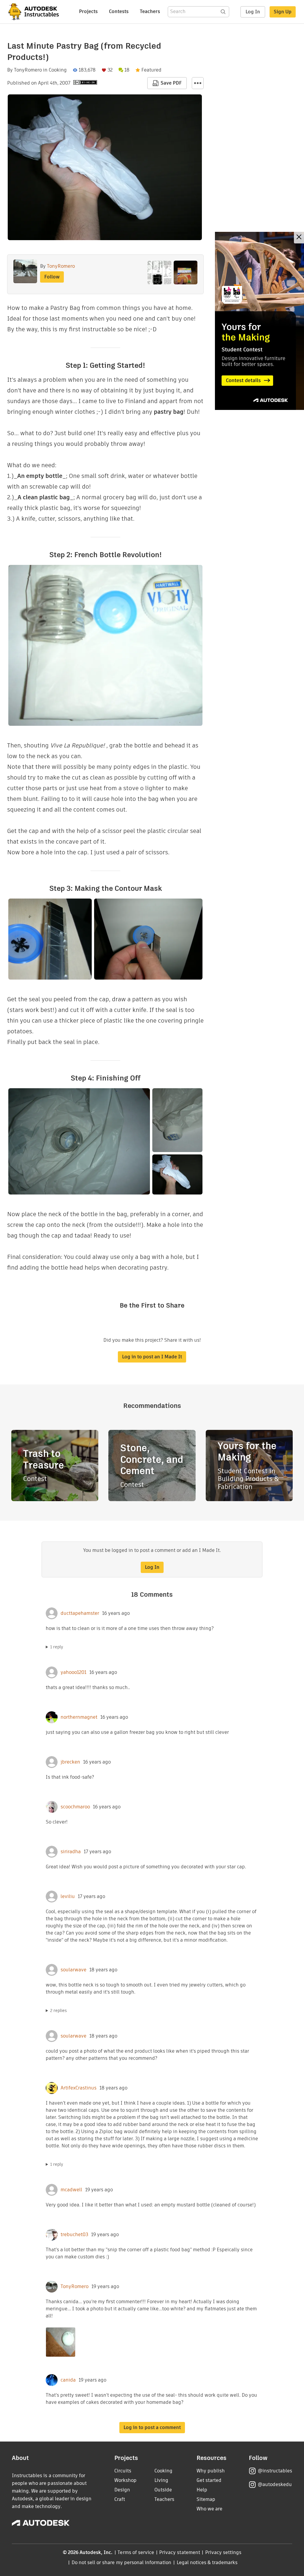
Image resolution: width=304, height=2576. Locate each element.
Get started (209, 2480)
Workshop (125, 2480)
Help (202, 2490)
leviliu (68, 1897)
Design (122, 2490)
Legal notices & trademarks (207, 2562)
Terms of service (136, 2552)
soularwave (73, 1970)
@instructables (275, 2471)
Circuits (123, 2471)
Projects (88, 11)
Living (161, 2480)
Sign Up (283, 12)
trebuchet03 (74, 2235)
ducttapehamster (80, 1613)
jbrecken (70, 1762)
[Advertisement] (259, 321)
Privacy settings (223, 2552)
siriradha (71, 1852)
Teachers (150, 11)
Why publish (211, 2471)
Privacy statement (180, 2552)
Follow (52, 277)
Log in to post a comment (152, 2427)
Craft (120, 2499)
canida (68, 2380)
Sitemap (206, 2499)
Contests (119, 11)
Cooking (58, 70)
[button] (198, 83)
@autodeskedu (275, 2484)
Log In (253, 12)
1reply (57, 1647)
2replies (58, 2011)
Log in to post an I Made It (152, 1357)
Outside (163, 2490)
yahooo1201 (73, 1672)
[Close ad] (299, 238)
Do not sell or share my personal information (121, 2562)
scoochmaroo (75, 1807)
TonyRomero (28, 70)
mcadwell (71, 2190)
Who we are (209, 2509)
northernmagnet (79, 1717)
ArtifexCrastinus (79, 2088)
